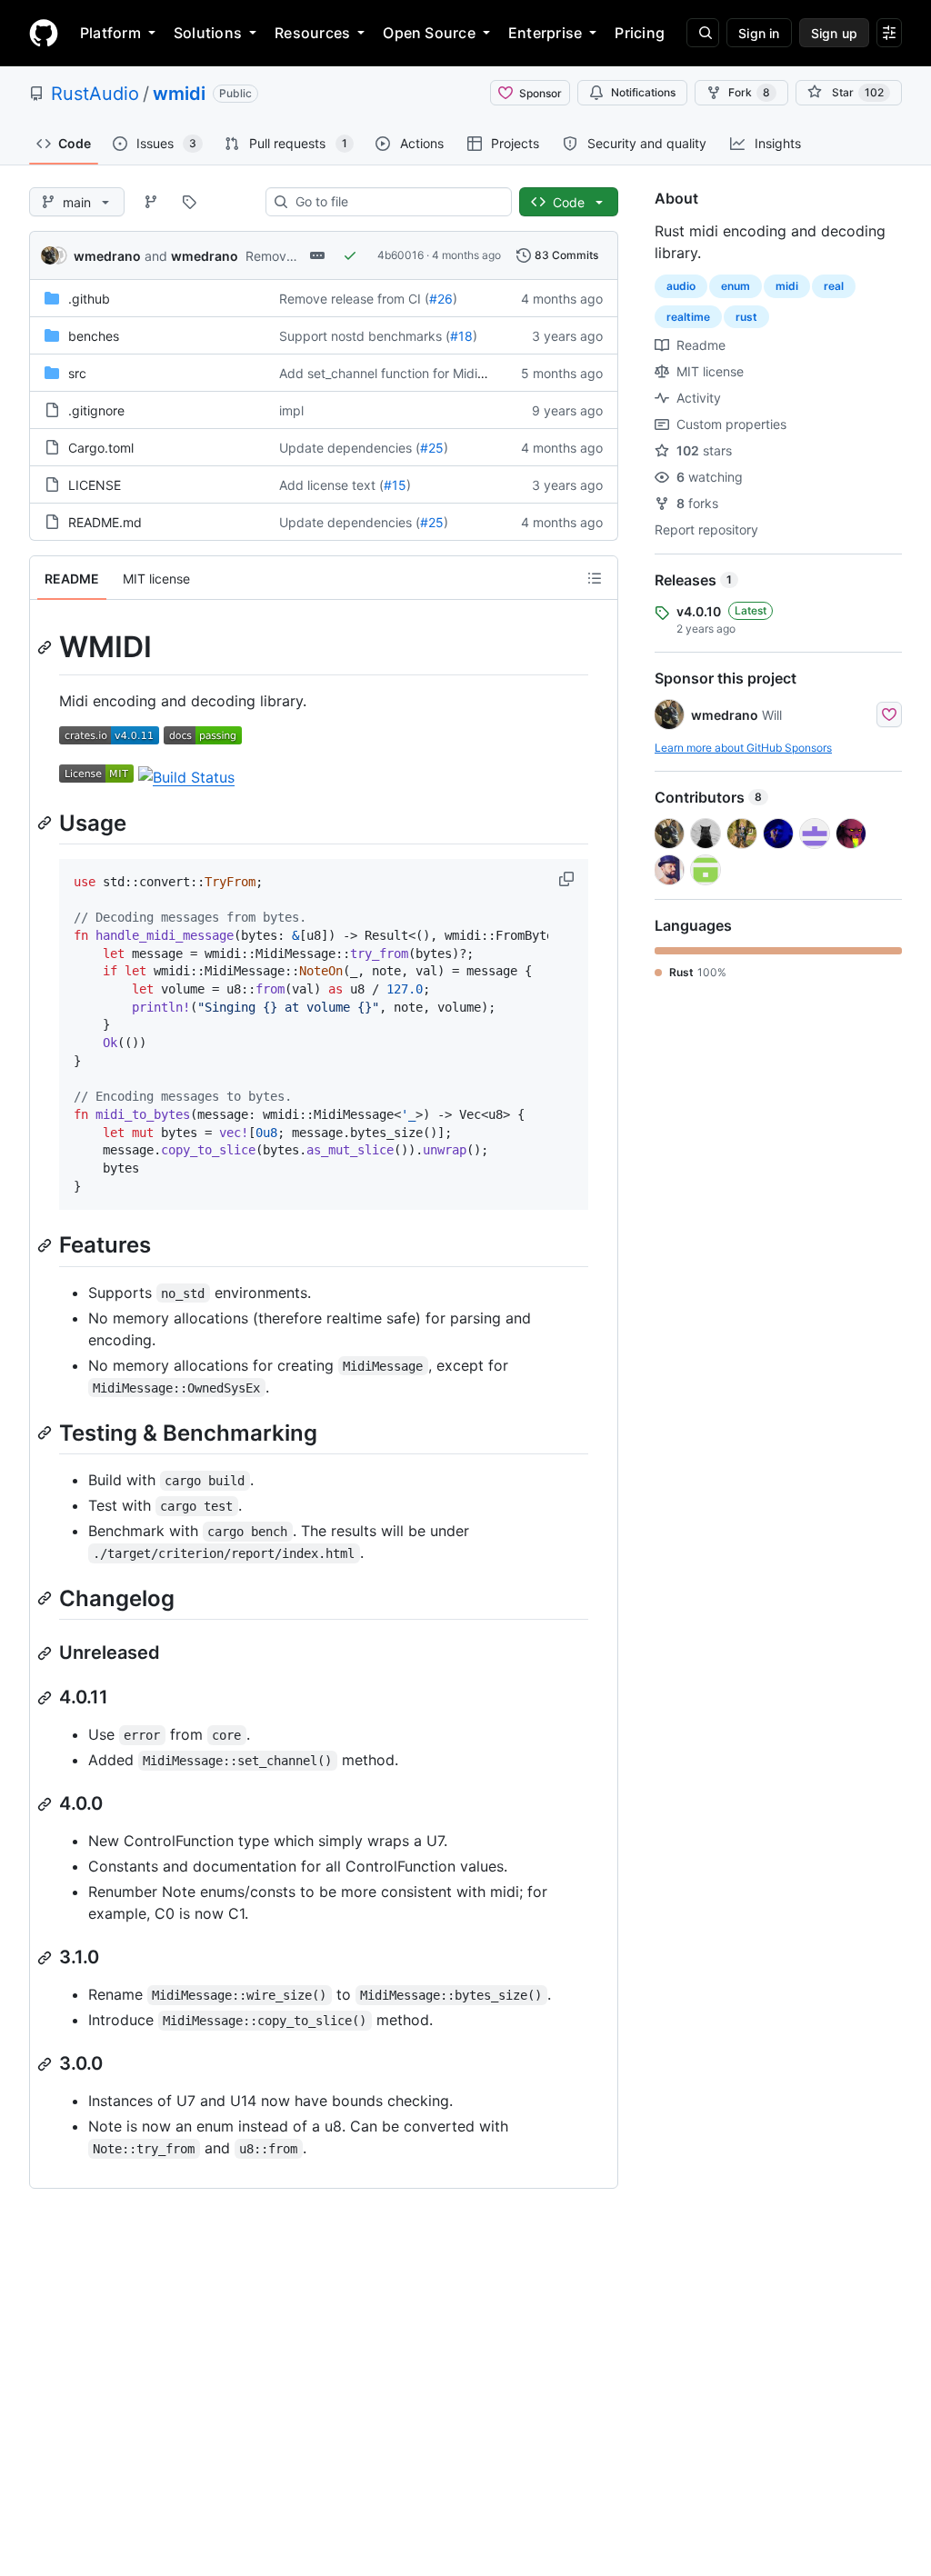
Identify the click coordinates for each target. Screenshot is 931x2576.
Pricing (640, 33)
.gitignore (96, 410)
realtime (688, 317)
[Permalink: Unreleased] (46, 1653)
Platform (110, 33)
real (834, 286)
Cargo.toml (101, 448)
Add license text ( (331, 485)
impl (291, 410)
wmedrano (107, 256)
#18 (461, 336)
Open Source (429, 33)
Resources (312, 33)
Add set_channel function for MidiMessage (405, 373)
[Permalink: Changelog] (46, 1598)
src (77, 373)
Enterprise (545, 33)
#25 (432, 448)
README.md (105, 522)
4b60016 (400, 255)
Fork (749, 92)
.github (89, 299)
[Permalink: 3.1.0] (46, 1958)
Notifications (643, 92)
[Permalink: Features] (46, 1245)
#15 (395, 485)
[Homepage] (44, 33)
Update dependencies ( (350, 448)
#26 (441, 299)
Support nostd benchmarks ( (365, 336)
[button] (568, 879)
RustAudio (95, 94)
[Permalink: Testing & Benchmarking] (46, 1433)
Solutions (208, 33)
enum (736, 286)
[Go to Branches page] (151, 202)
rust (746, 317)
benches (94, 336)
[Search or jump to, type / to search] (703, 33)
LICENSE (95, 485)
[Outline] (595, 578)
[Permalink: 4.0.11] (46, 1698)
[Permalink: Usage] (46, 823)
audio (681, 286)
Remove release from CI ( (354, 299)
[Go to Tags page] (189, 202)
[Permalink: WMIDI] (46, 647)
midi (787, 286)
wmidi (179, 94)
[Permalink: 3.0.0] (46, 2064)
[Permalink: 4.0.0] (46, 1804)
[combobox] (396, 202)
